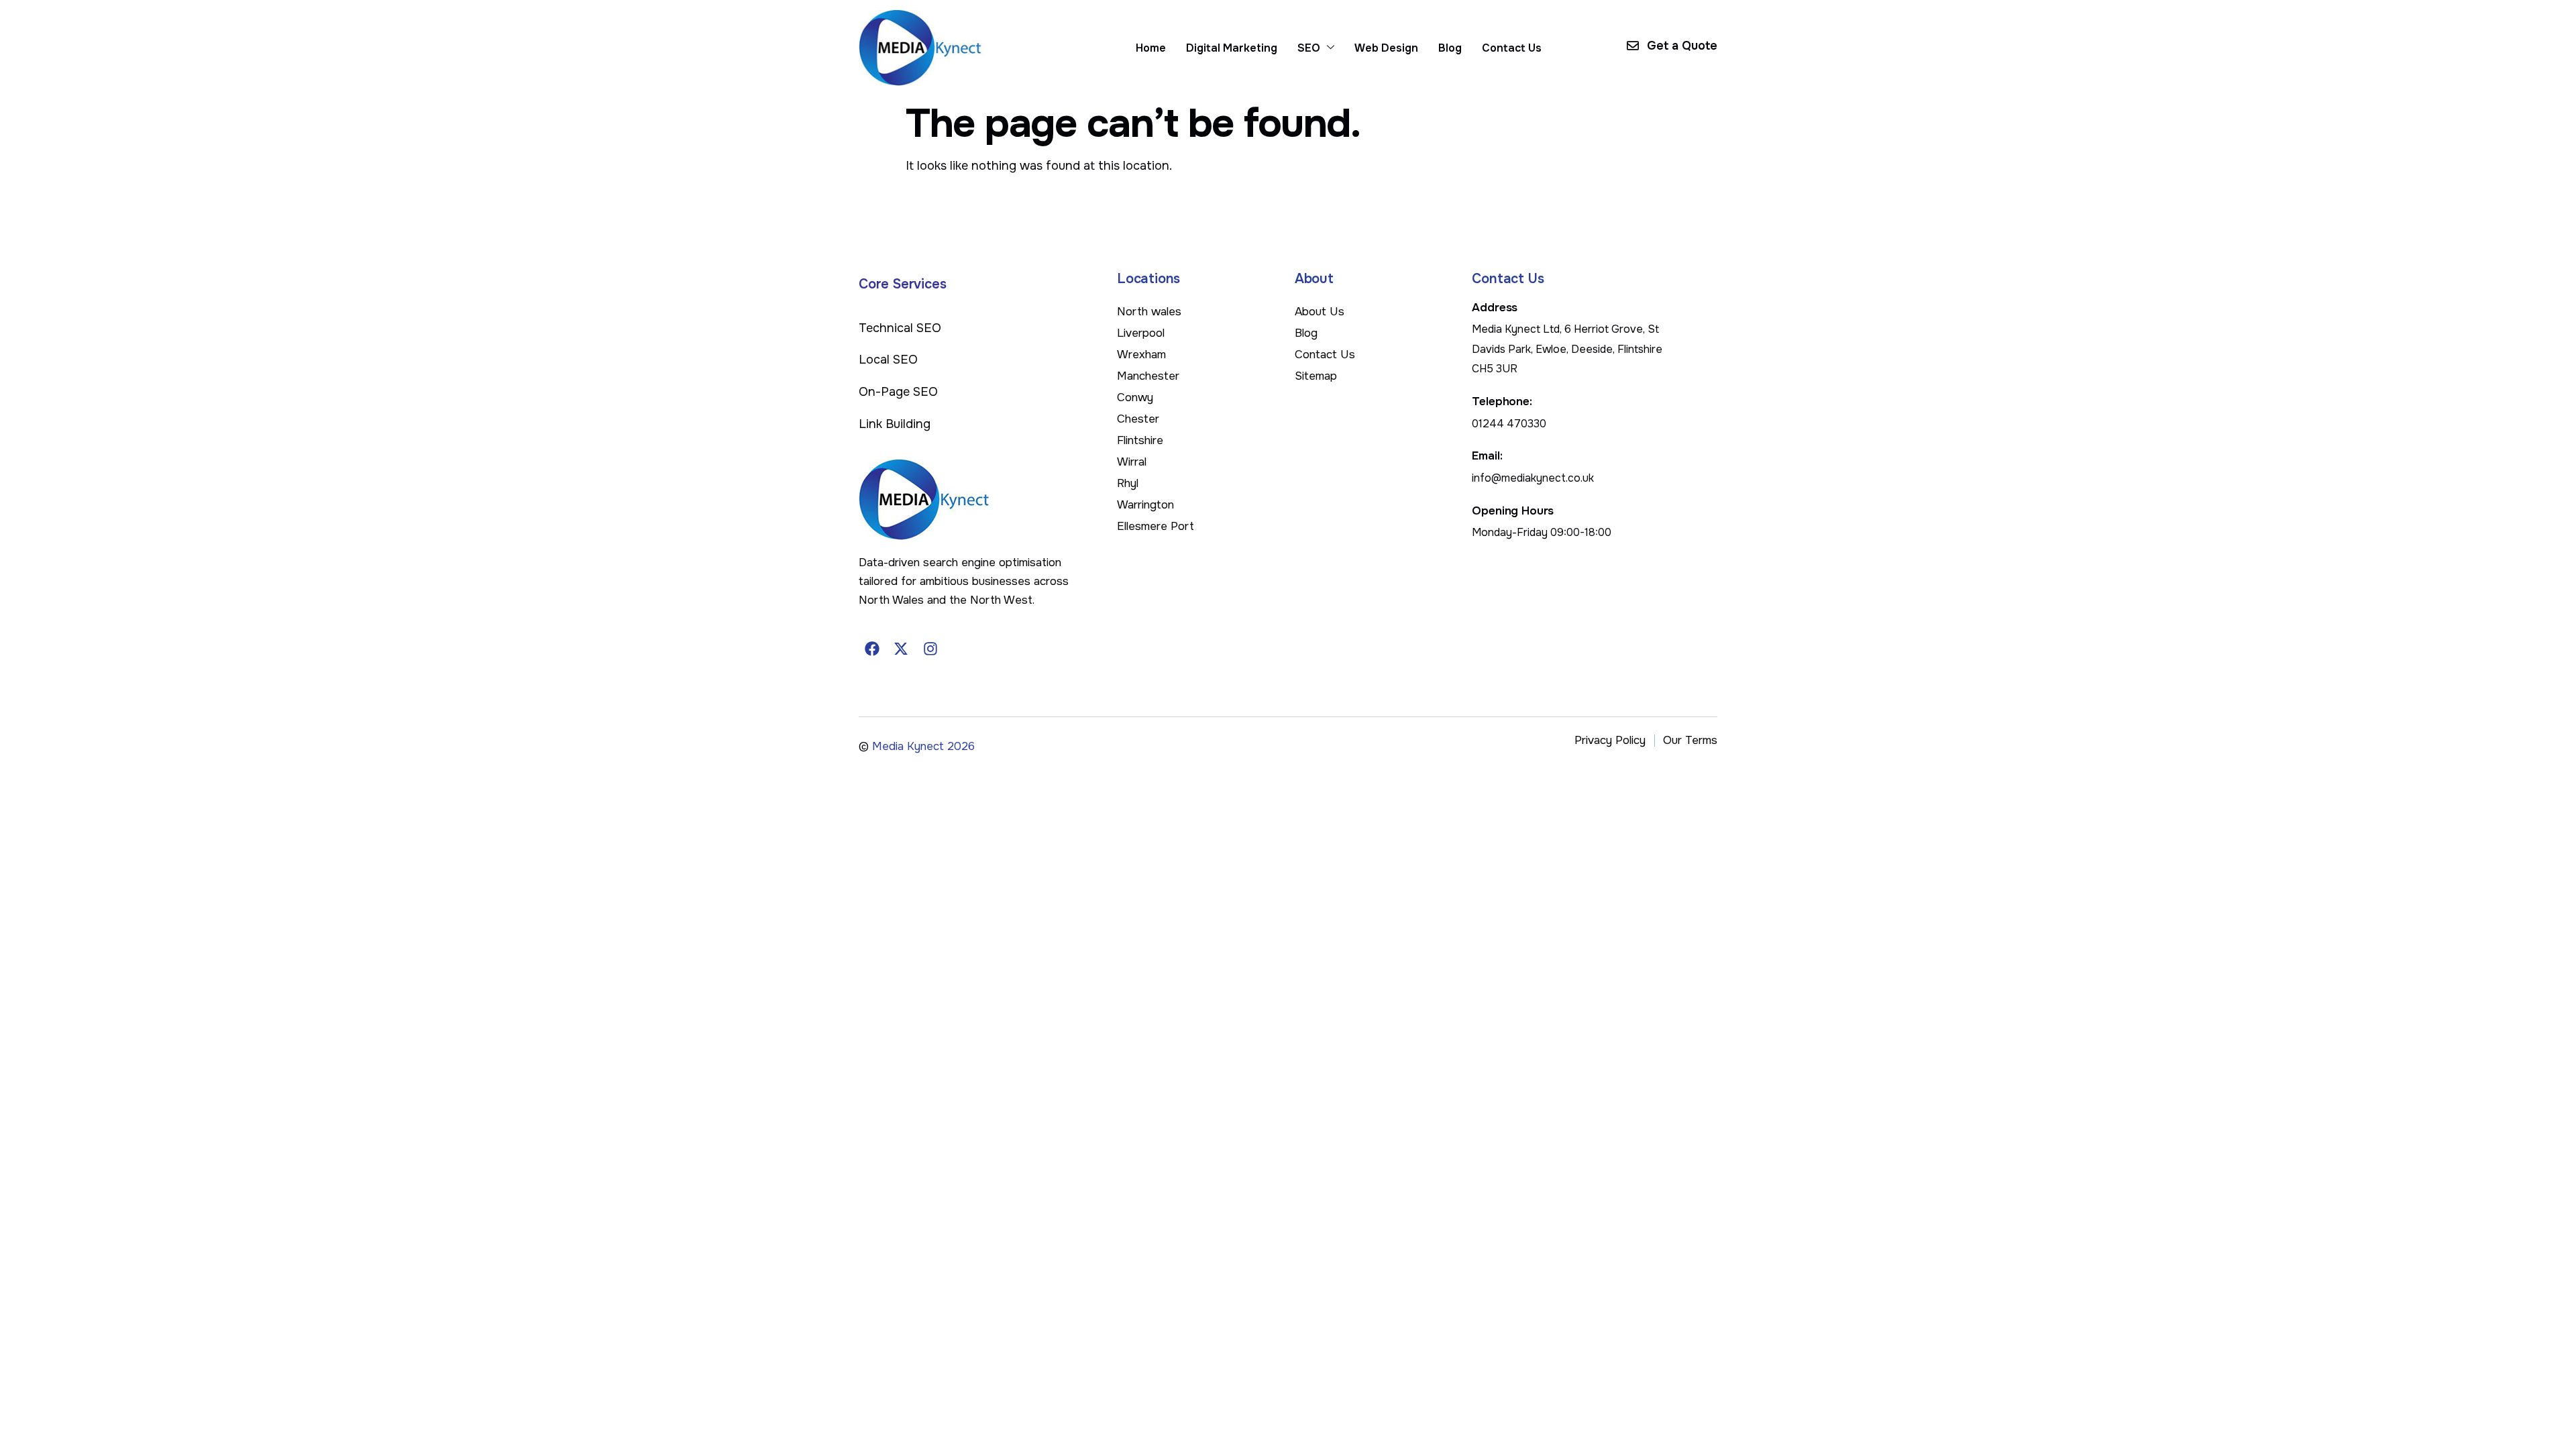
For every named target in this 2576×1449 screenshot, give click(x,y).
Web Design (1386, 48)
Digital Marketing (1232, 48)
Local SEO (888, 360)
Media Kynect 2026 (923, 746)
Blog (1450, 48)
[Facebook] (872, 649)
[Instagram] (930, 649)
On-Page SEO (898, 392)
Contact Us (1512, 48)
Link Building (895, 424)
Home (1151, 48)
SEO (1309, 48)
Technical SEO (900, 328)
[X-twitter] (902, 649)
